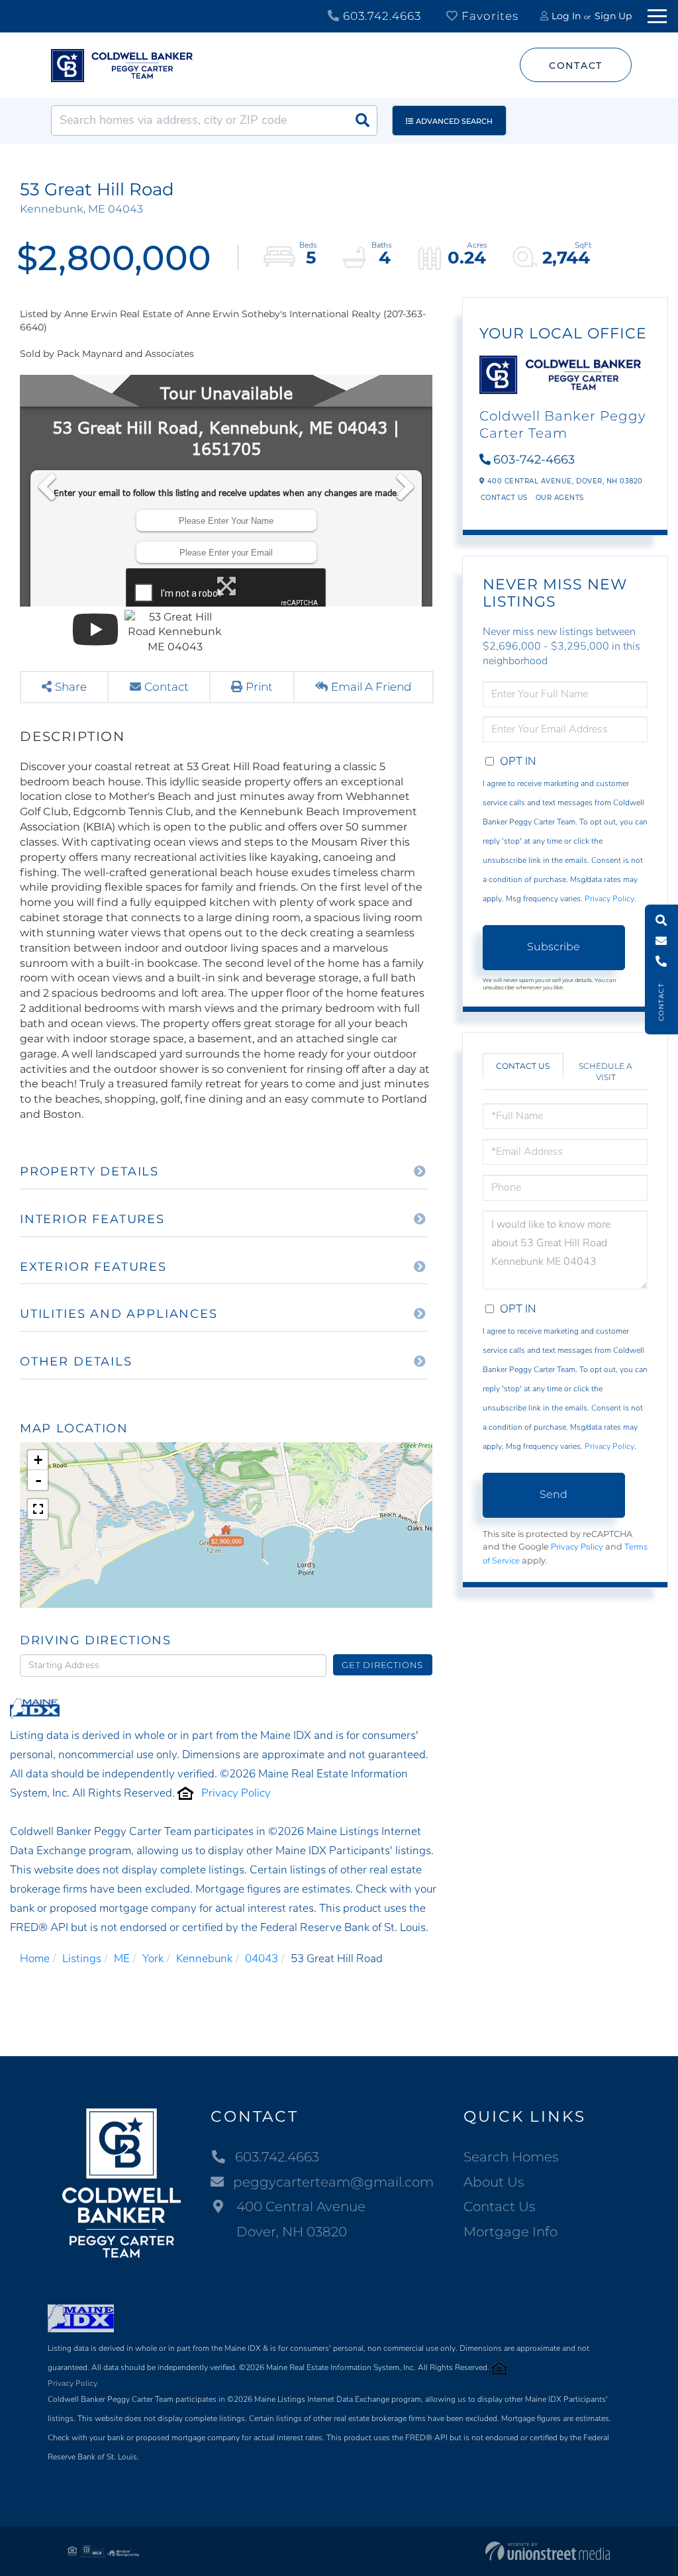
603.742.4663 (380, 16)
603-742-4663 (534, 460)
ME (122, 1958)
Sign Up (613, 16)
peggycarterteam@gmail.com (333, 2182)
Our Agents (560, 498)
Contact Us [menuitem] (500, 2206)
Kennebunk (204, 1958)
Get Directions (382, 1665)
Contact (576, 66)
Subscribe (554, 947)
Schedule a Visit (605, 1071)
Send (554, 1494)
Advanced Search (454, 121)
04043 (262, 1958)
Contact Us (504, 498)
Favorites (488, 16)
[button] (362, 121)
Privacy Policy (236, 1793)
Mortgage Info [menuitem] (510, 2232)
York (153, 1958)
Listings (82, 1958)
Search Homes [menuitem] (511, 2157)
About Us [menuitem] (494, 2182)
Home (35, 1958)
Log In (566, 16)
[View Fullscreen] (38, 1509)
